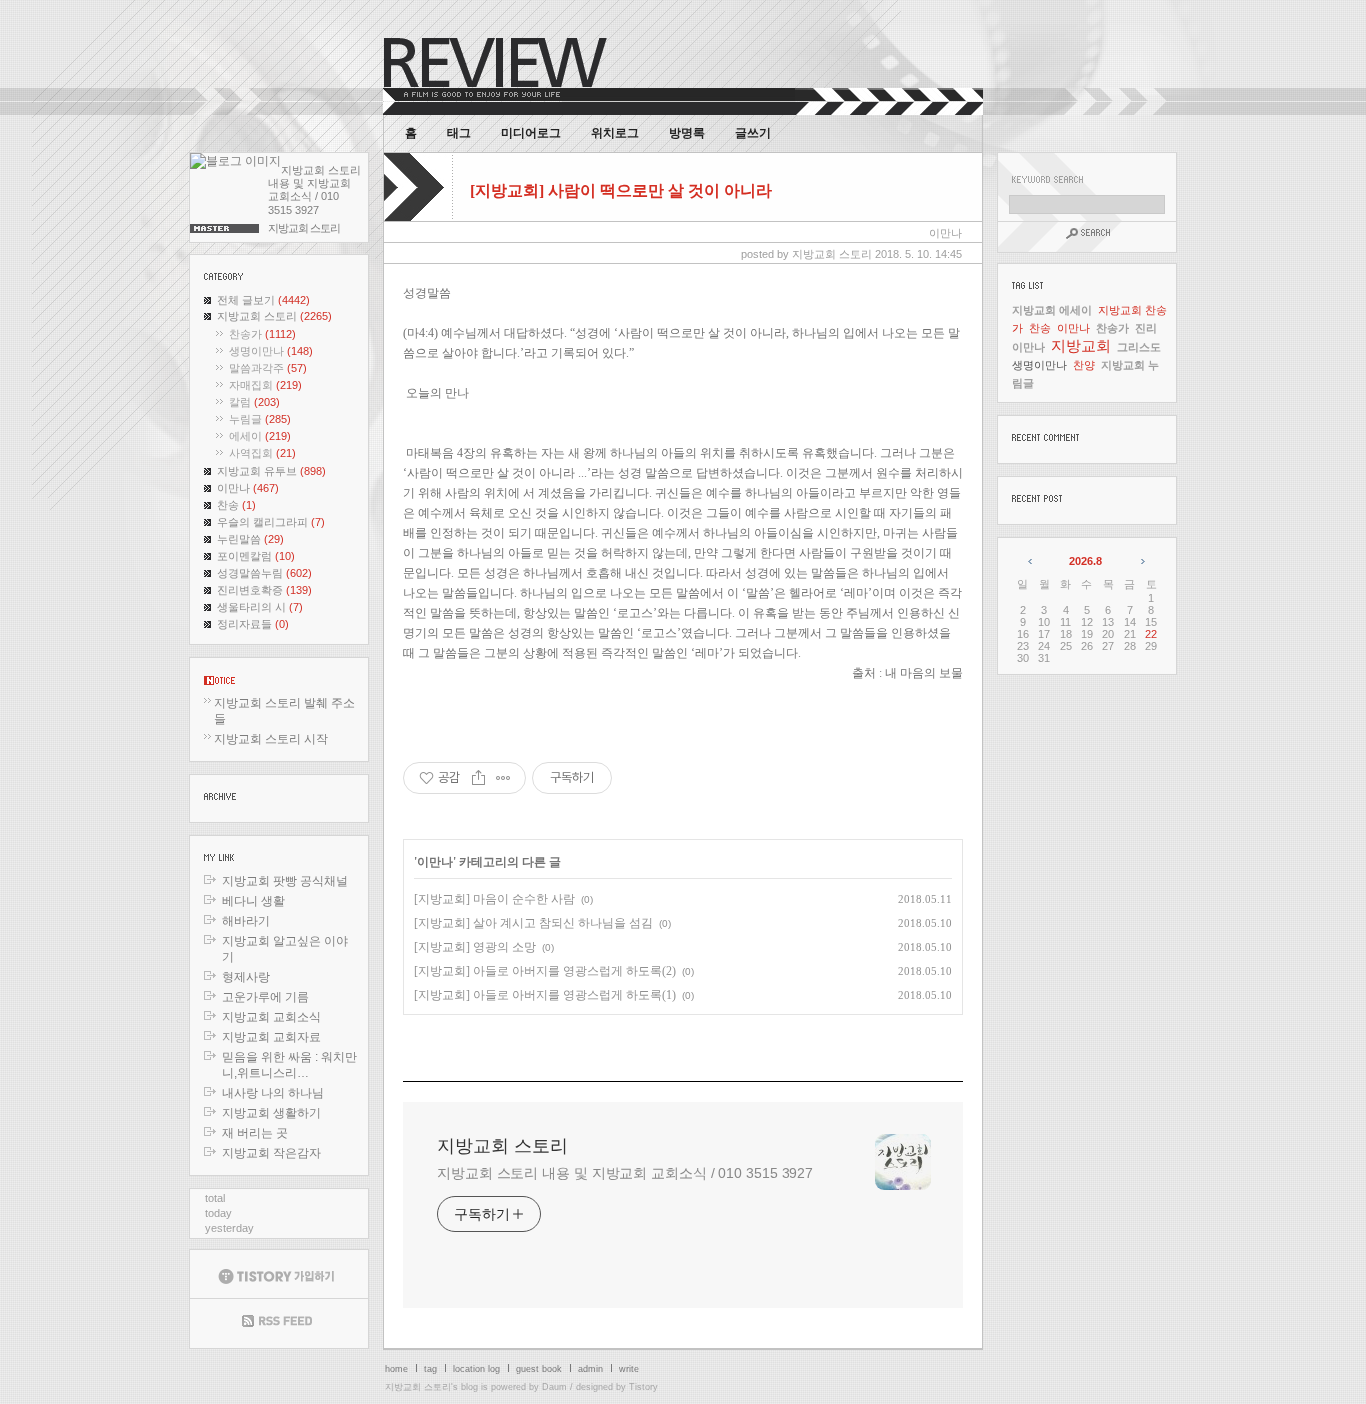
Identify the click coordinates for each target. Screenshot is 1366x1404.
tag (430, 1369)
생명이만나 (271, 351)
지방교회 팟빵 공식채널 (285, 881)
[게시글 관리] (503, 778)
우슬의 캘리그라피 (271, 522)
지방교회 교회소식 (271, 1017)
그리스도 (1139, 347)
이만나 (248, 488)
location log (476, 1369)
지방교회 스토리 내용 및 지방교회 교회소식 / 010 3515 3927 (625, 1173)
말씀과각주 (268, 368)
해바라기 (246, 921)
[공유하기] (478, 778)
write (629, 1369)
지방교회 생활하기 (271, 1113)
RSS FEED (279, 1323)
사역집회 (262, 453)
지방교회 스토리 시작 (271, 739)
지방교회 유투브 (271, 471)
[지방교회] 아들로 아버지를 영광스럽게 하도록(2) (545, 971)
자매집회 (265, 385)
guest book (539, 1369)
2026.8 (1085, 561)
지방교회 (1081, 345)
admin (590, 1369)
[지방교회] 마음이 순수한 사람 (494, 899)
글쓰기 (753, 133)
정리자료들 (253, 624)
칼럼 (254, 402)
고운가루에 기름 (265, 997)
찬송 (236, 505)
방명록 (687, 133)
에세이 (260, 436)
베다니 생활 (253, 901)
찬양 (1084, 365)
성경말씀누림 (264, 573)
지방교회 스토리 (274, 316)
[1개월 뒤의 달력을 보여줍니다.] (1141, 561)
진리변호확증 (264, 590)
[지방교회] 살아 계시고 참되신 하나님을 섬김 (533, 923)
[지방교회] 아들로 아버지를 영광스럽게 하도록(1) (545, 995)
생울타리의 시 (260, 607)
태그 (459, 133)
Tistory (643, 1387)
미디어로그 (531, 133)
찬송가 (262, 334)
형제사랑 (246, 977)
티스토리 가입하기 (279, 1274)
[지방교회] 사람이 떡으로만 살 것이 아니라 (621, 190)
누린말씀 (250, 539)
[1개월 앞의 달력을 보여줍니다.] (1031, 561)
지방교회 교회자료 (271, 1037)
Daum (554, 1387)
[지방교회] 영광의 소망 (475, 947)
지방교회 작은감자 (271, 1153)
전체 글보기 (263, 300)
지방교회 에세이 (1052, 310)
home (396, 1369)
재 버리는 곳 (255, 1133)
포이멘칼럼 (256, 556)
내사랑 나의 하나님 (273, 1093)
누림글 (260, 419)
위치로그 (615, 133)
